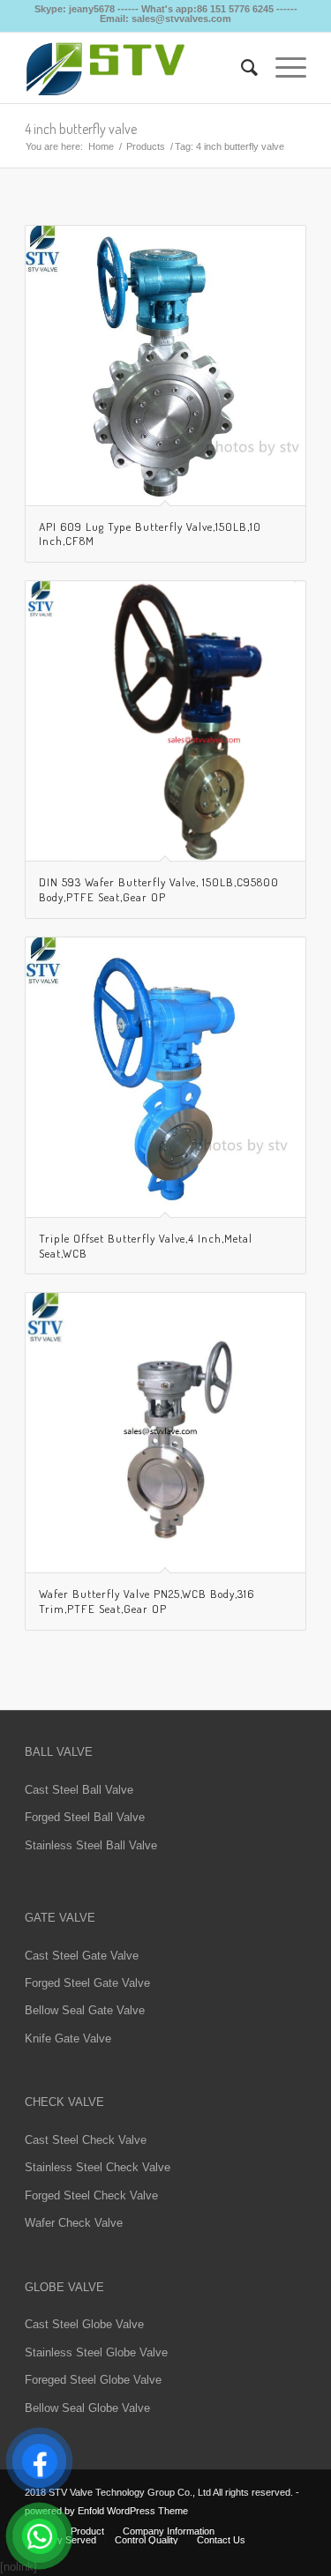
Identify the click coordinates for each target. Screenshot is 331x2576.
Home (101, 146)
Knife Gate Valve (68, 2038)
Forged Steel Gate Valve (87, 1983)
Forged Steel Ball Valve (85, 1817)
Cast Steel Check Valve (86, 2140)
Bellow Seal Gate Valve (85, 2010)
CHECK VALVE (64, 2102)
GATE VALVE (60, 1918)
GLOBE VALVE (64, 2287)
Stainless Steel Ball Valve (91, 1845)
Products (146, 146)
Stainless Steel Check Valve (98, 2167)
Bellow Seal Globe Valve (87, 2408)
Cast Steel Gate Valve (82, 1956)
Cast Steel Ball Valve (79, 1790)
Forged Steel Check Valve (91, 2195)
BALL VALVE (59, 1752)
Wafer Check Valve (74, 2223)
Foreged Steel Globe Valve (93, 2380)
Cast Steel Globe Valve (84, 2324)
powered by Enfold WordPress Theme (106, 2511)
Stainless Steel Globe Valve (96, 2352)
